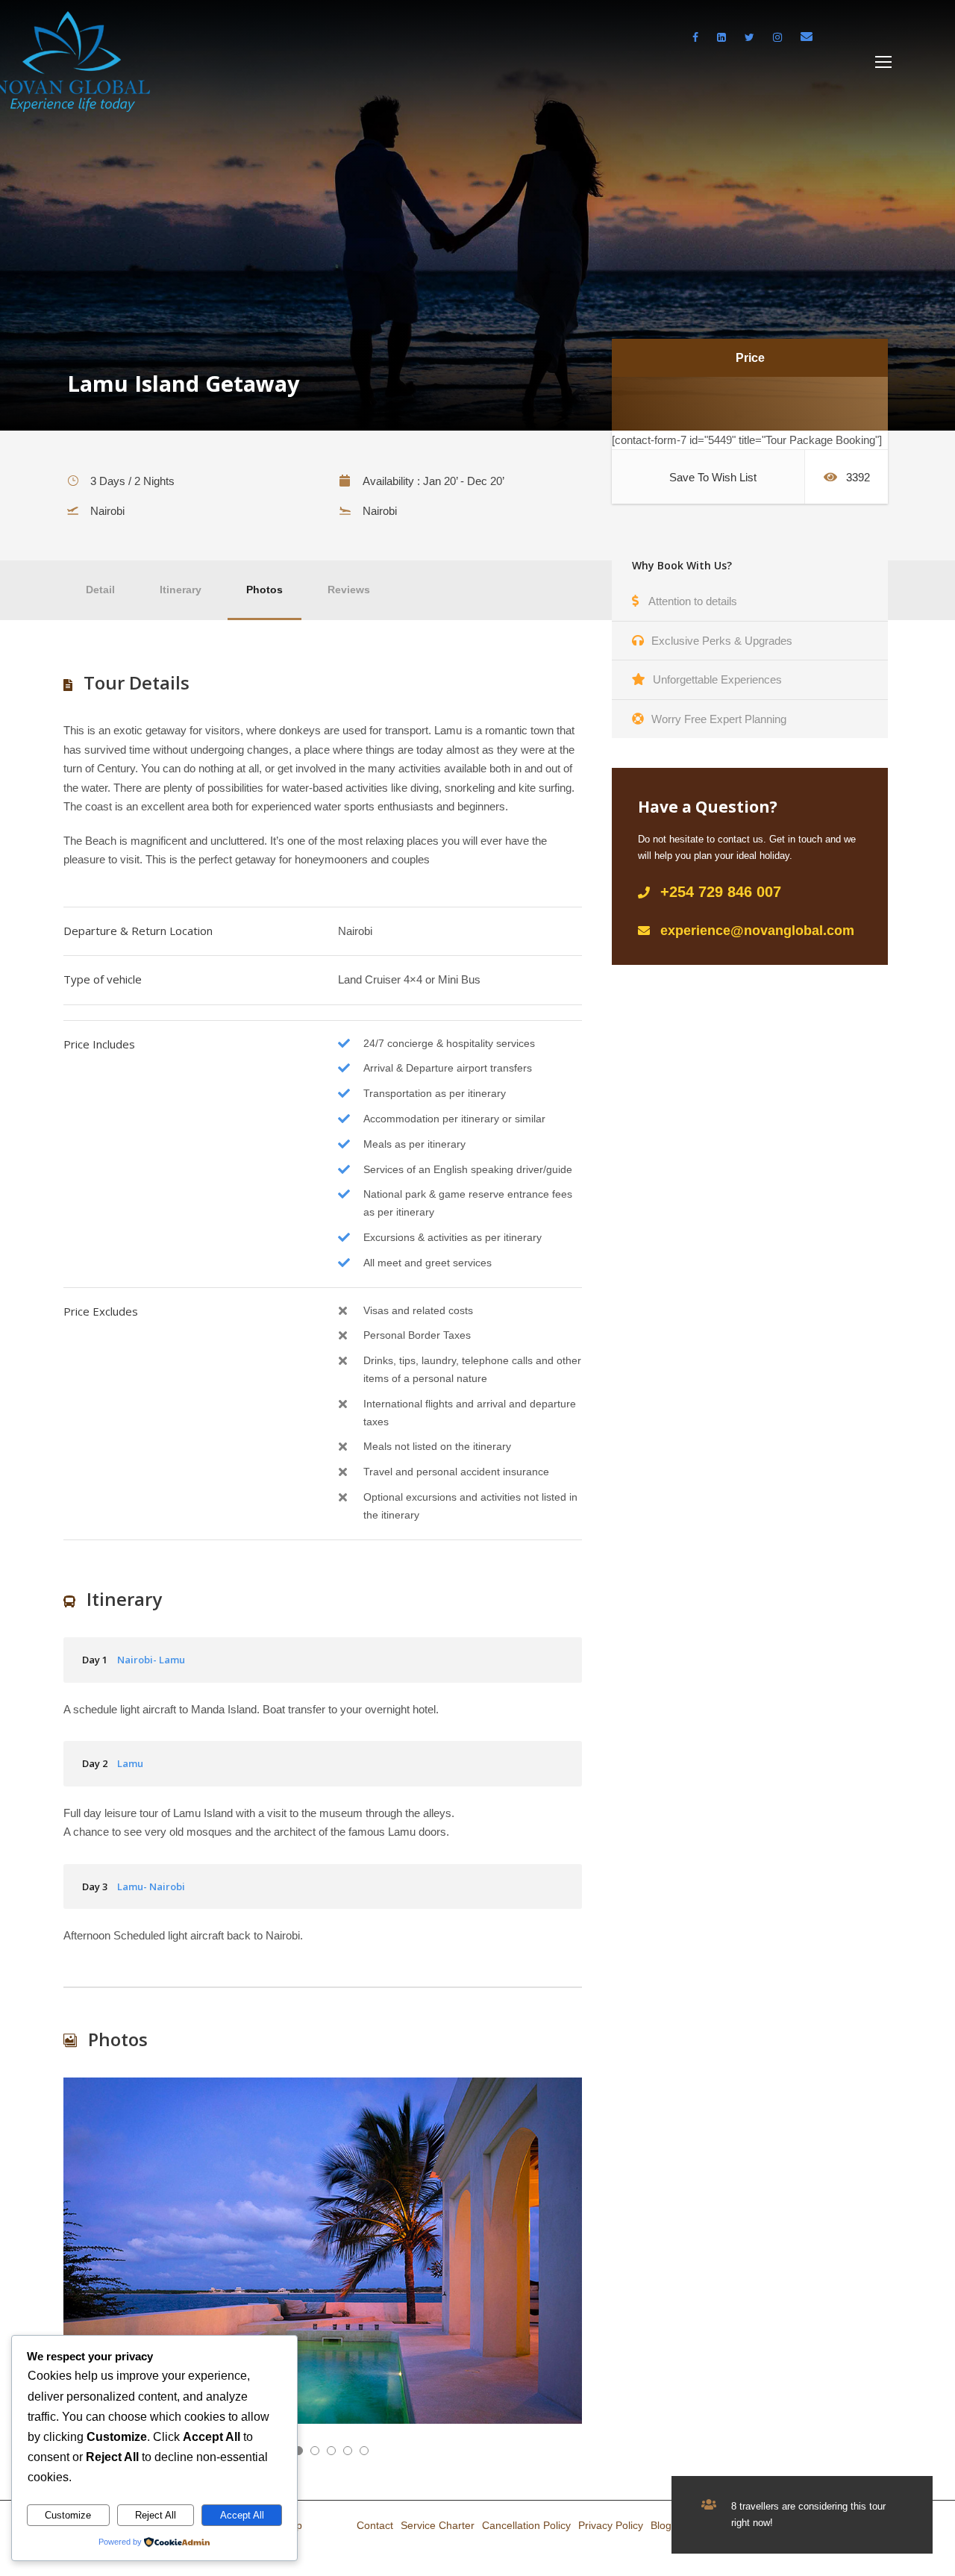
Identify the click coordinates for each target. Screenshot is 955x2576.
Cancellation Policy (526, 2525)
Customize (68, 2515)
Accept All (242, 2515)
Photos (264, 590)
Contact (375, 2525)
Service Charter (438, 2525)
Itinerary (181, 590)
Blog (661, 2525)
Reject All (156, 2515)
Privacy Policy (611, 2525)
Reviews (349, 590)
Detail (100, 590)
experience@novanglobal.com (757, 931)
